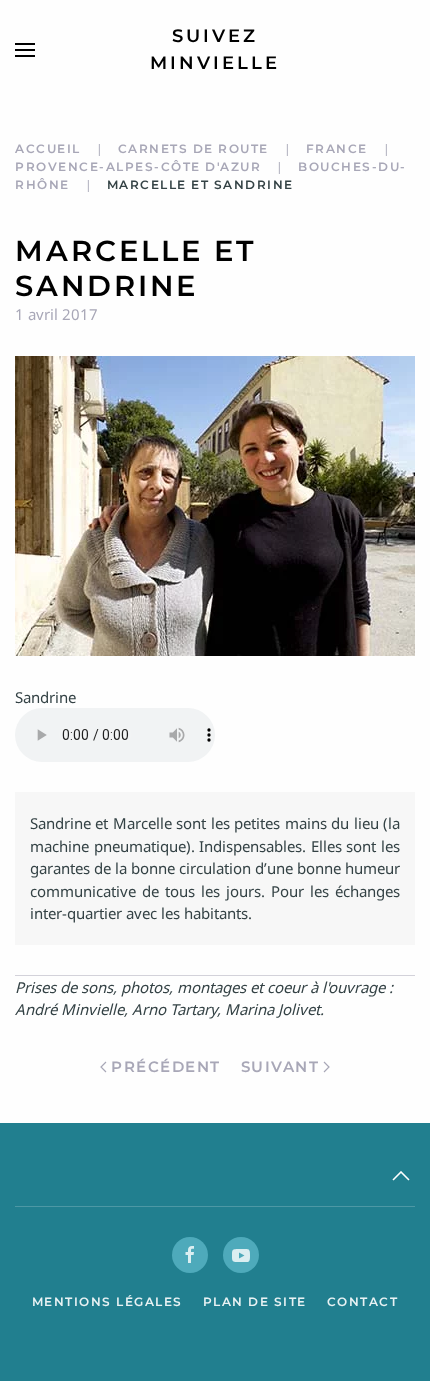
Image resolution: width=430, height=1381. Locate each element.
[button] (25, 50)
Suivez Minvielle (215, 49)
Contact (363, 1301)
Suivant (280, 1066)
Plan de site (255, 1301)
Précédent (166, 1066)
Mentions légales (107, 1301)
